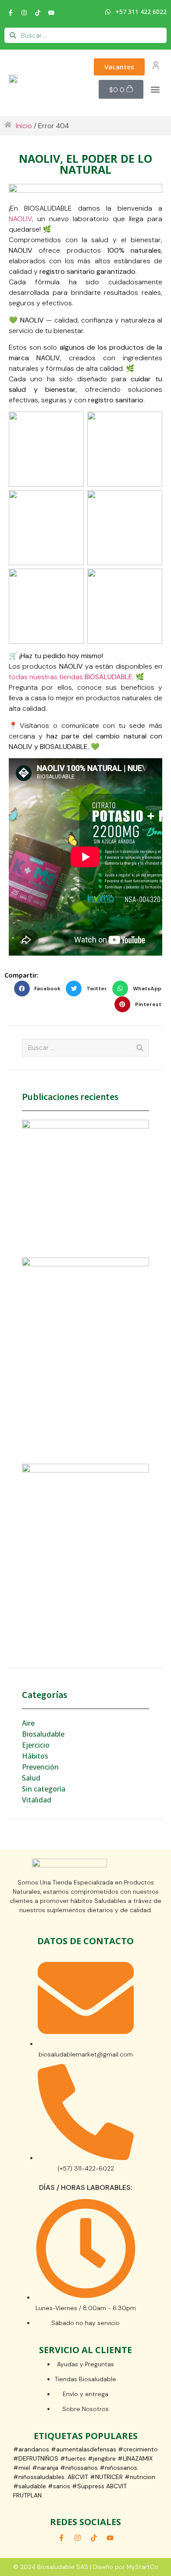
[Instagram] (24, 13)
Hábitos (35, 1756)
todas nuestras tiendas (71, 677)
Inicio (24, 126)
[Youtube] (51, 13)
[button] (155, 89)
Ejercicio (36, 1745)
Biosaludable (43, 1734)
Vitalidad (37, 1800)
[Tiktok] (38, 13)
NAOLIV (20, 219)
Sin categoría (44, 1789)
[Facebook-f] (11, 13)
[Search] (140, 1048)
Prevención (40, 1767)
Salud (31, 1778)
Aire (28, 1723)
